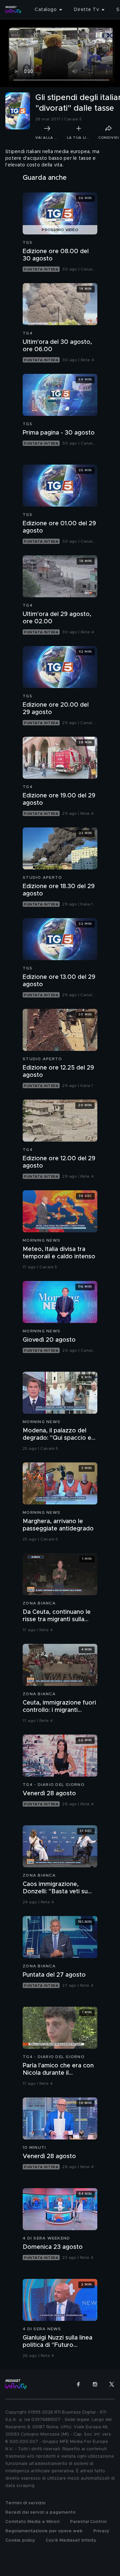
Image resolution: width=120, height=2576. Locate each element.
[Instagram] (95, 2384)
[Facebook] (78, 2384)
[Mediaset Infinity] (13, 10)
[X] (112, 2384)
